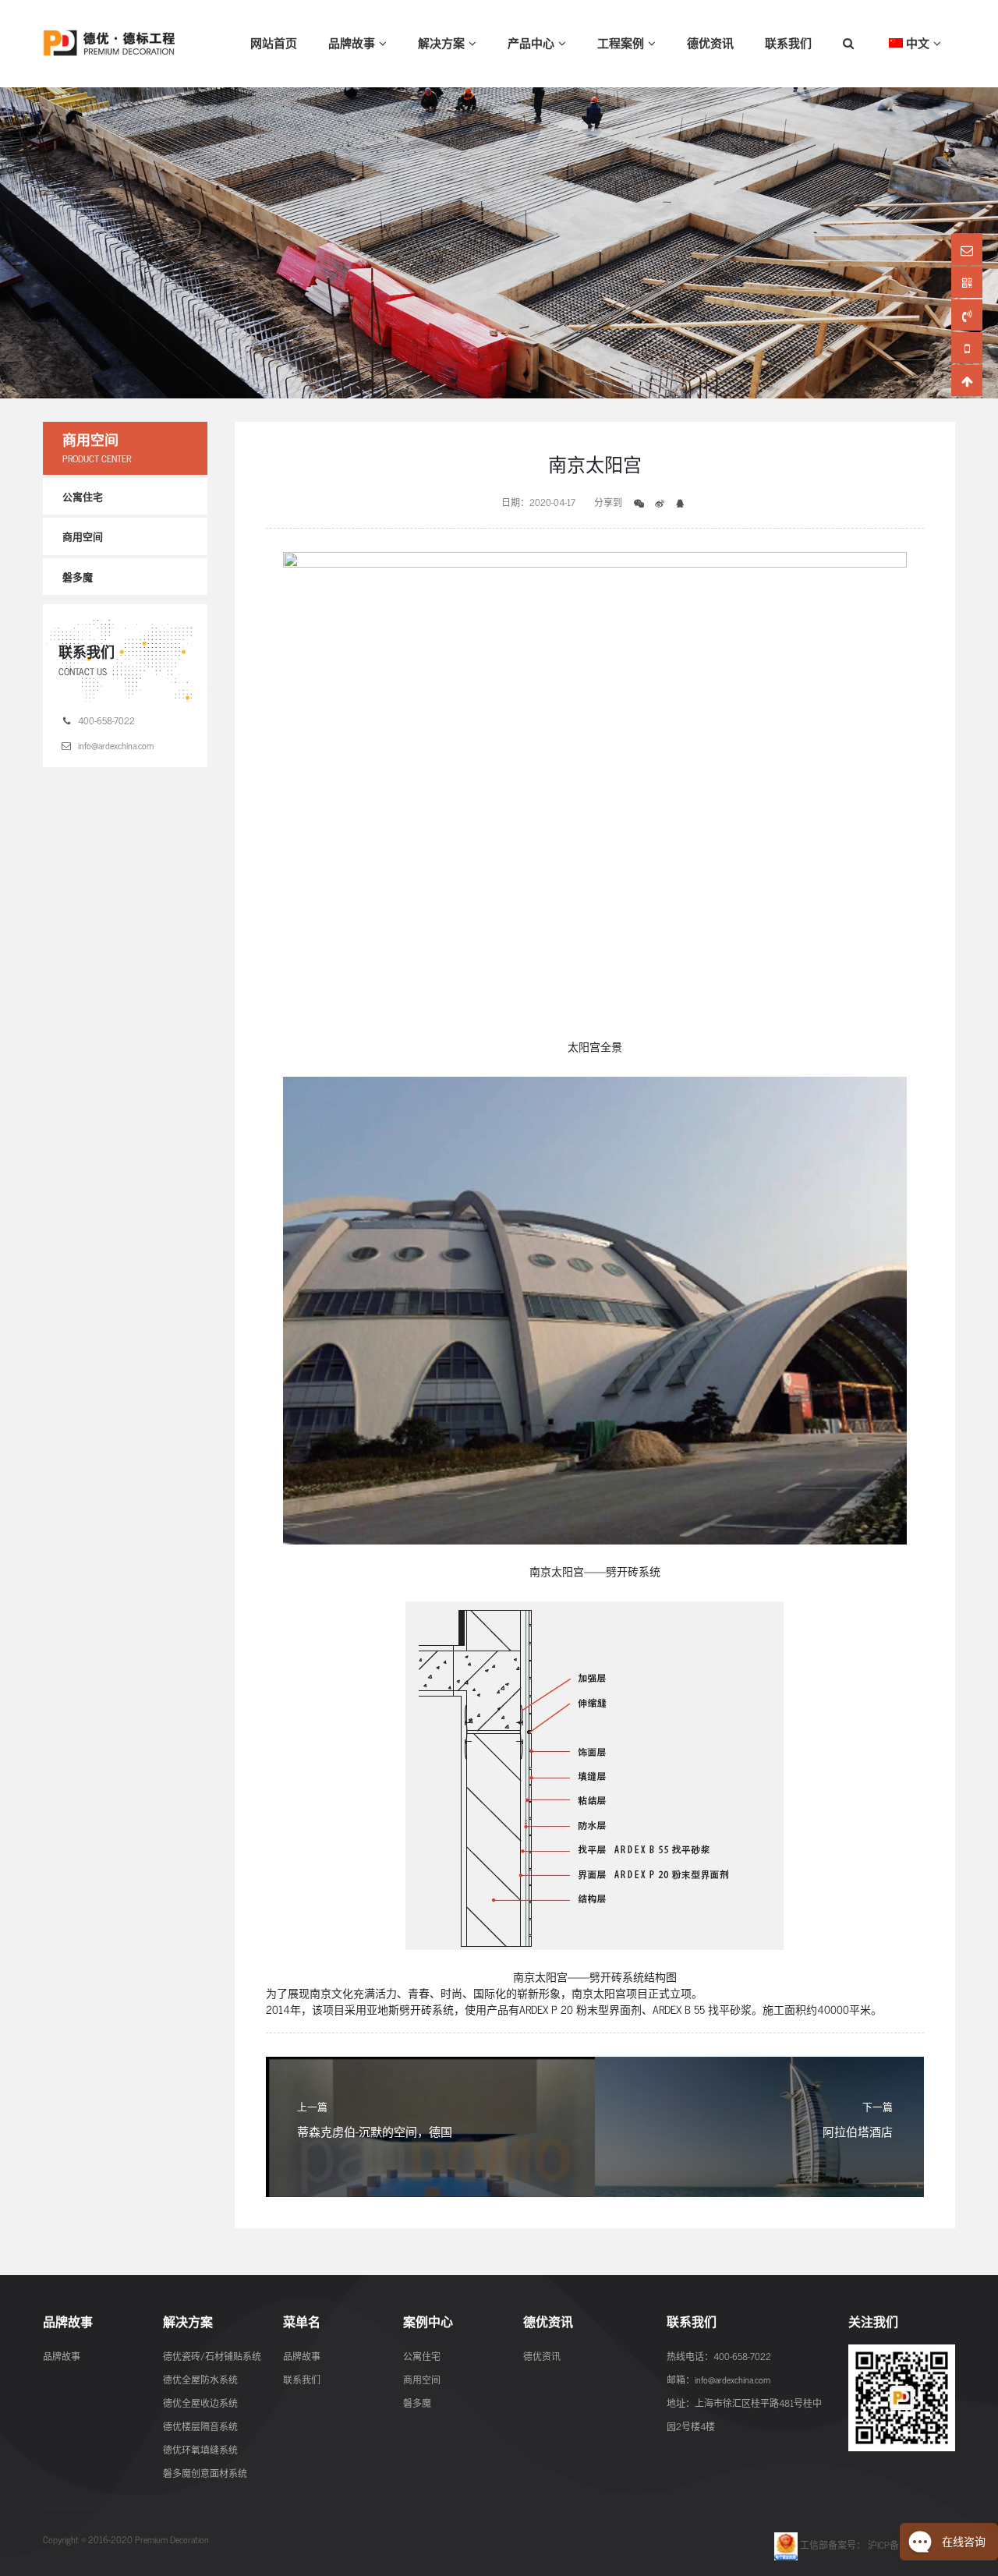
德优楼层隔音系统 (200, 2426)
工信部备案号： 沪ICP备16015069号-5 (876, 2545)
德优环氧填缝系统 (200, 2450)
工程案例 (621, 42)
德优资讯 (710, 42)
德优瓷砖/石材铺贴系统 (212, 2356)
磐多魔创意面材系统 (205, 2473)
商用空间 (90, 439)
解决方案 (441, 42)
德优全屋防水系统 (200, 2380)
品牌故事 (352, 42)
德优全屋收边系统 (200, 2403)
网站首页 (274, 42)
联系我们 (788, 42)
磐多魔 (78, 577)
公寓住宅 (83, 496)
